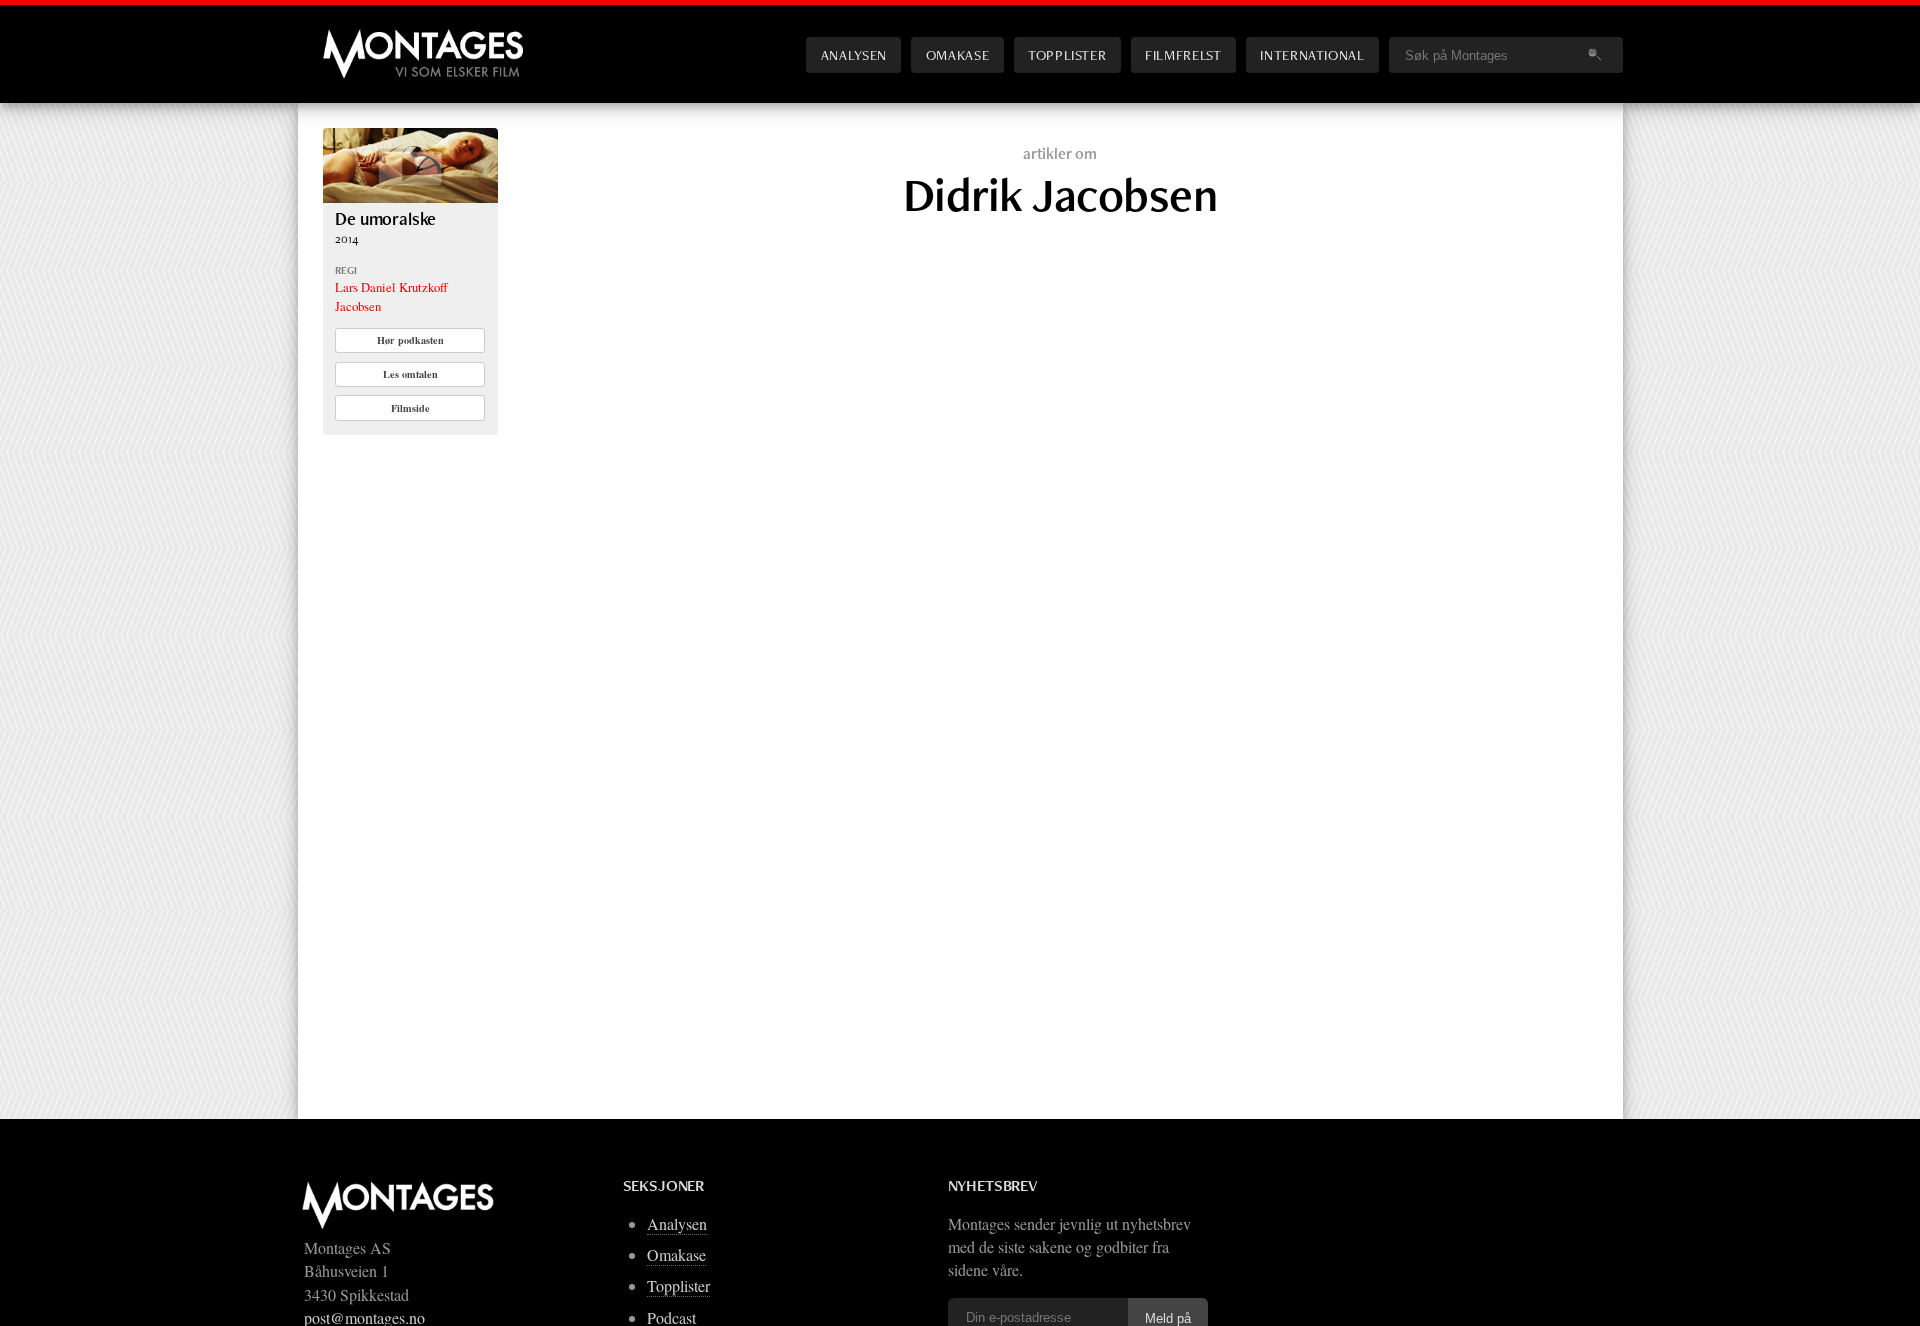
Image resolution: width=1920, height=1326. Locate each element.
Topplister (1067, 54)
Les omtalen (410, 374)
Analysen (854, 54)
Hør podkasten (410, 340)
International (1312, 54)
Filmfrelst (1183, 54)
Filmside (410, 408)
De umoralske (385, 218)
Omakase (957, 54)
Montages (356, 39)
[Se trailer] (410, 196)
